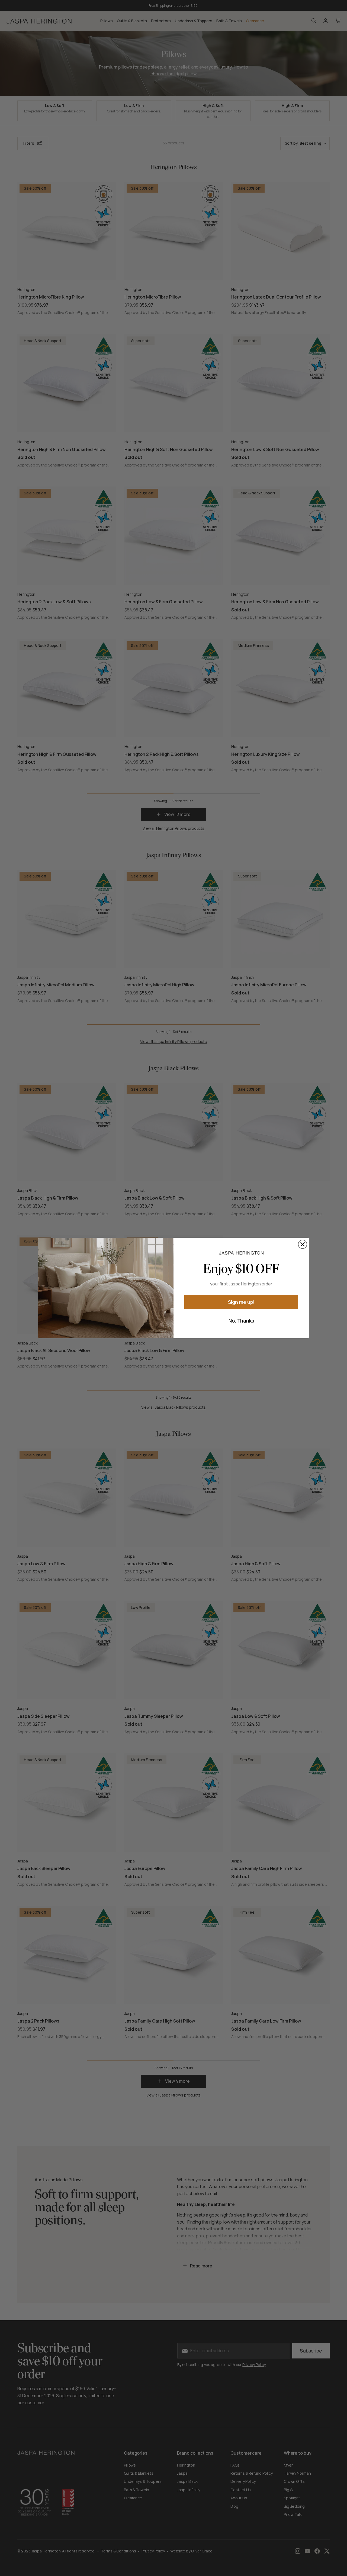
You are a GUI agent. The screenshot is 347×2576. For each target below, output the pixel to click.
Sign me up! (241, 1302)
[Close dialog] (303, 1244)
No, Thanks (241, 1321)
